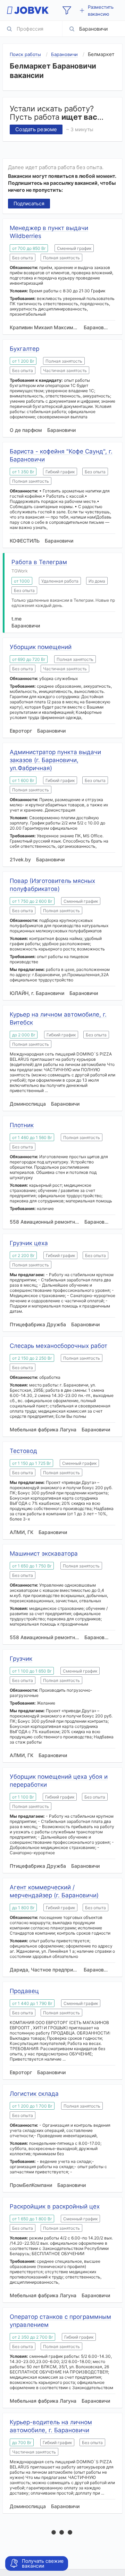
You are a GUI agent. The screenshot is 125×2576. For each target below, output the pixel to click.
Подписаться (29, 203)
